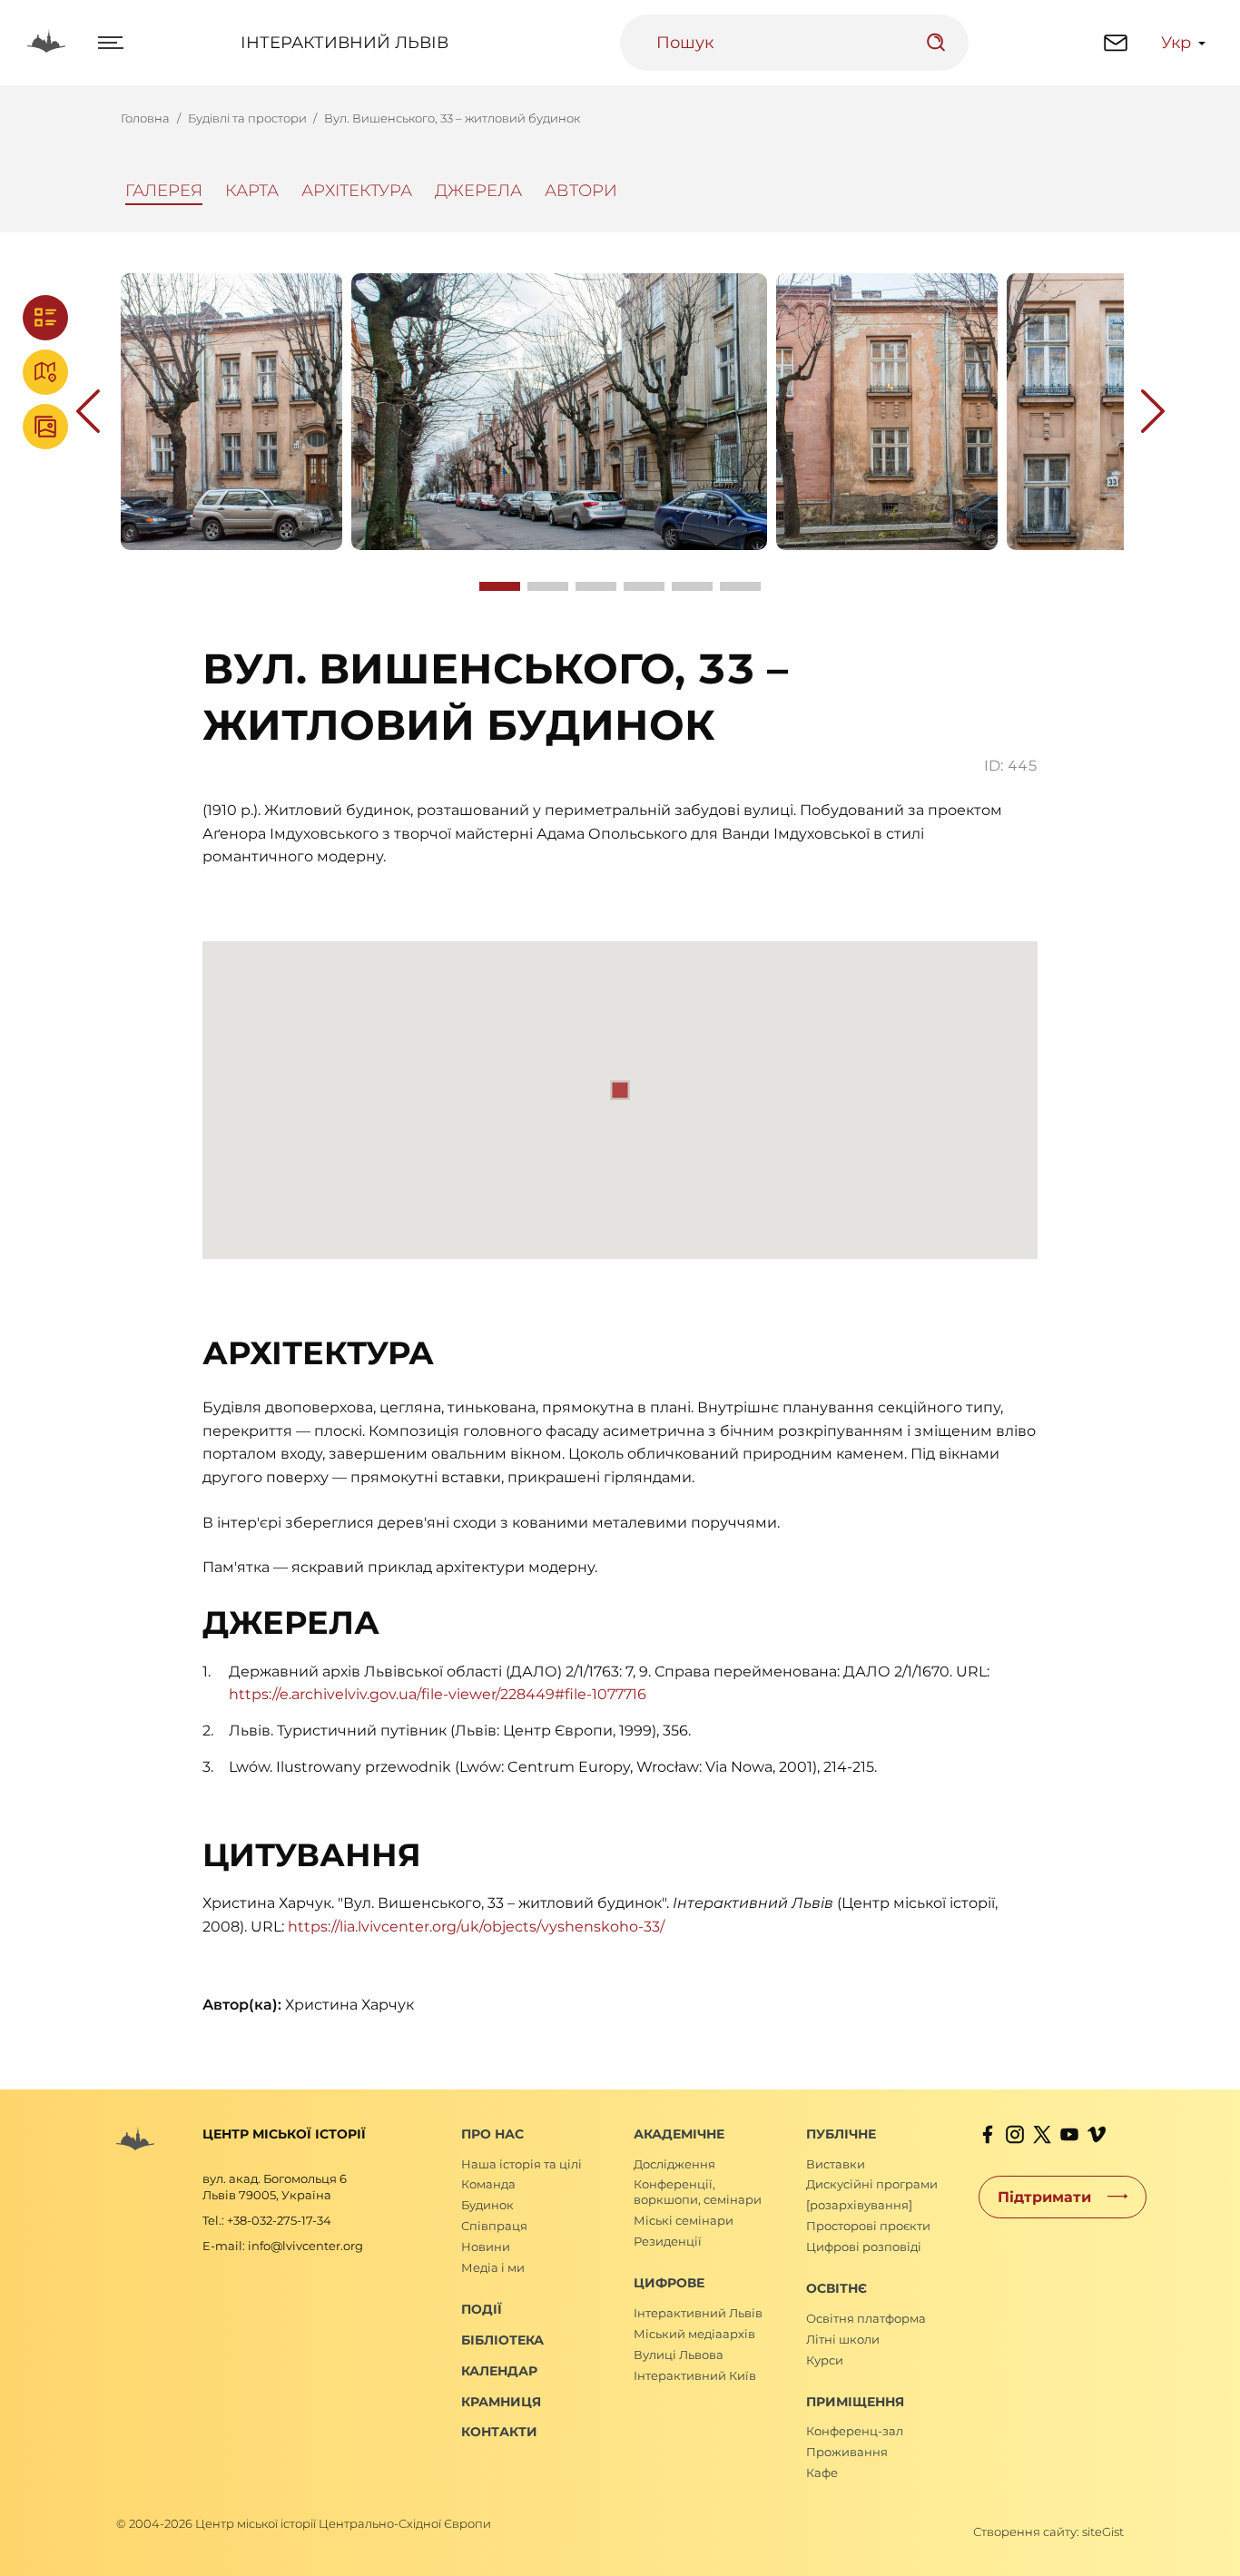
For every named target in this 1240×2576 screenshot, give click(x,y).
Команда (488, 2184)
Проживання (847, 2452)
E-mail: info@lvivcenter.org (283, 2246)
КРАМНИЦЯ (501, 2402)
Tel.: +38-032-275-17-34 (267, 2220)
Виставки (836, 2164)
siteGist (1103, 2532)
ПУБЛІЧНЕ (841, 2134)
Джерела (478, 191)
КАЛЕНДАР (499, 2371)
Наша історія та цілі (522, 2164)
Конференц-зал (855, 2431)
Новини (486, 2247)
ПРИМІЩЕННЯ (855, 2402)
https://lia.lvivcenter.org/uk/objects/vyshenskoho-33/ (476, 1927)
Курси (825, 2360)
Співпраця (494, 2226)
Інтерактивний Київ (695, 2375)
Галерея (164, 191)
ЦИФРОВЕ (669, 2283)
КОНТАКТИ (499, 2432)
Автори (581, 191)
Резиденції (668, 2241)
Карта (252, 191)
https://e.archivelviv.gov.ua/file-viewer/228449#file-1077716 (438, 1694)
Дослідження (674, 2164)
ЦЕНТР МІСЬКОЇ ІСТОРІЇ (284, 2134)
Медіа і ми (493, 2267)
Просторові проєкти (868, 2226)
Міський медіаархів (694, 2334)
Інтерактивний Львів (344, 43)
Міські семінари (684, 2220)
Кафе (822, 2473)
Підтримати (1044, 2196)
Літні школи (843, 2339)
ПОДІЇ (482, 2309)
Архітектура (357, 191)
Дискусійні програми (872, 2184)
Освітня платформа (866, 2318)
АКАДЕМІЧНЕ (679, 2134)
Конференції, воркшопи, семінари (698, 2192)
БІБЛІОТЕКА (502, 2340)
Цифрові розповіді (864, 2247)
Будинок (487, 2205)
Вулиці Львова (679, 2355)
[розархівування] (859, 2205)
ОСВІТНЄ (837, 2288)
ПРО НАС (492, 2134)
